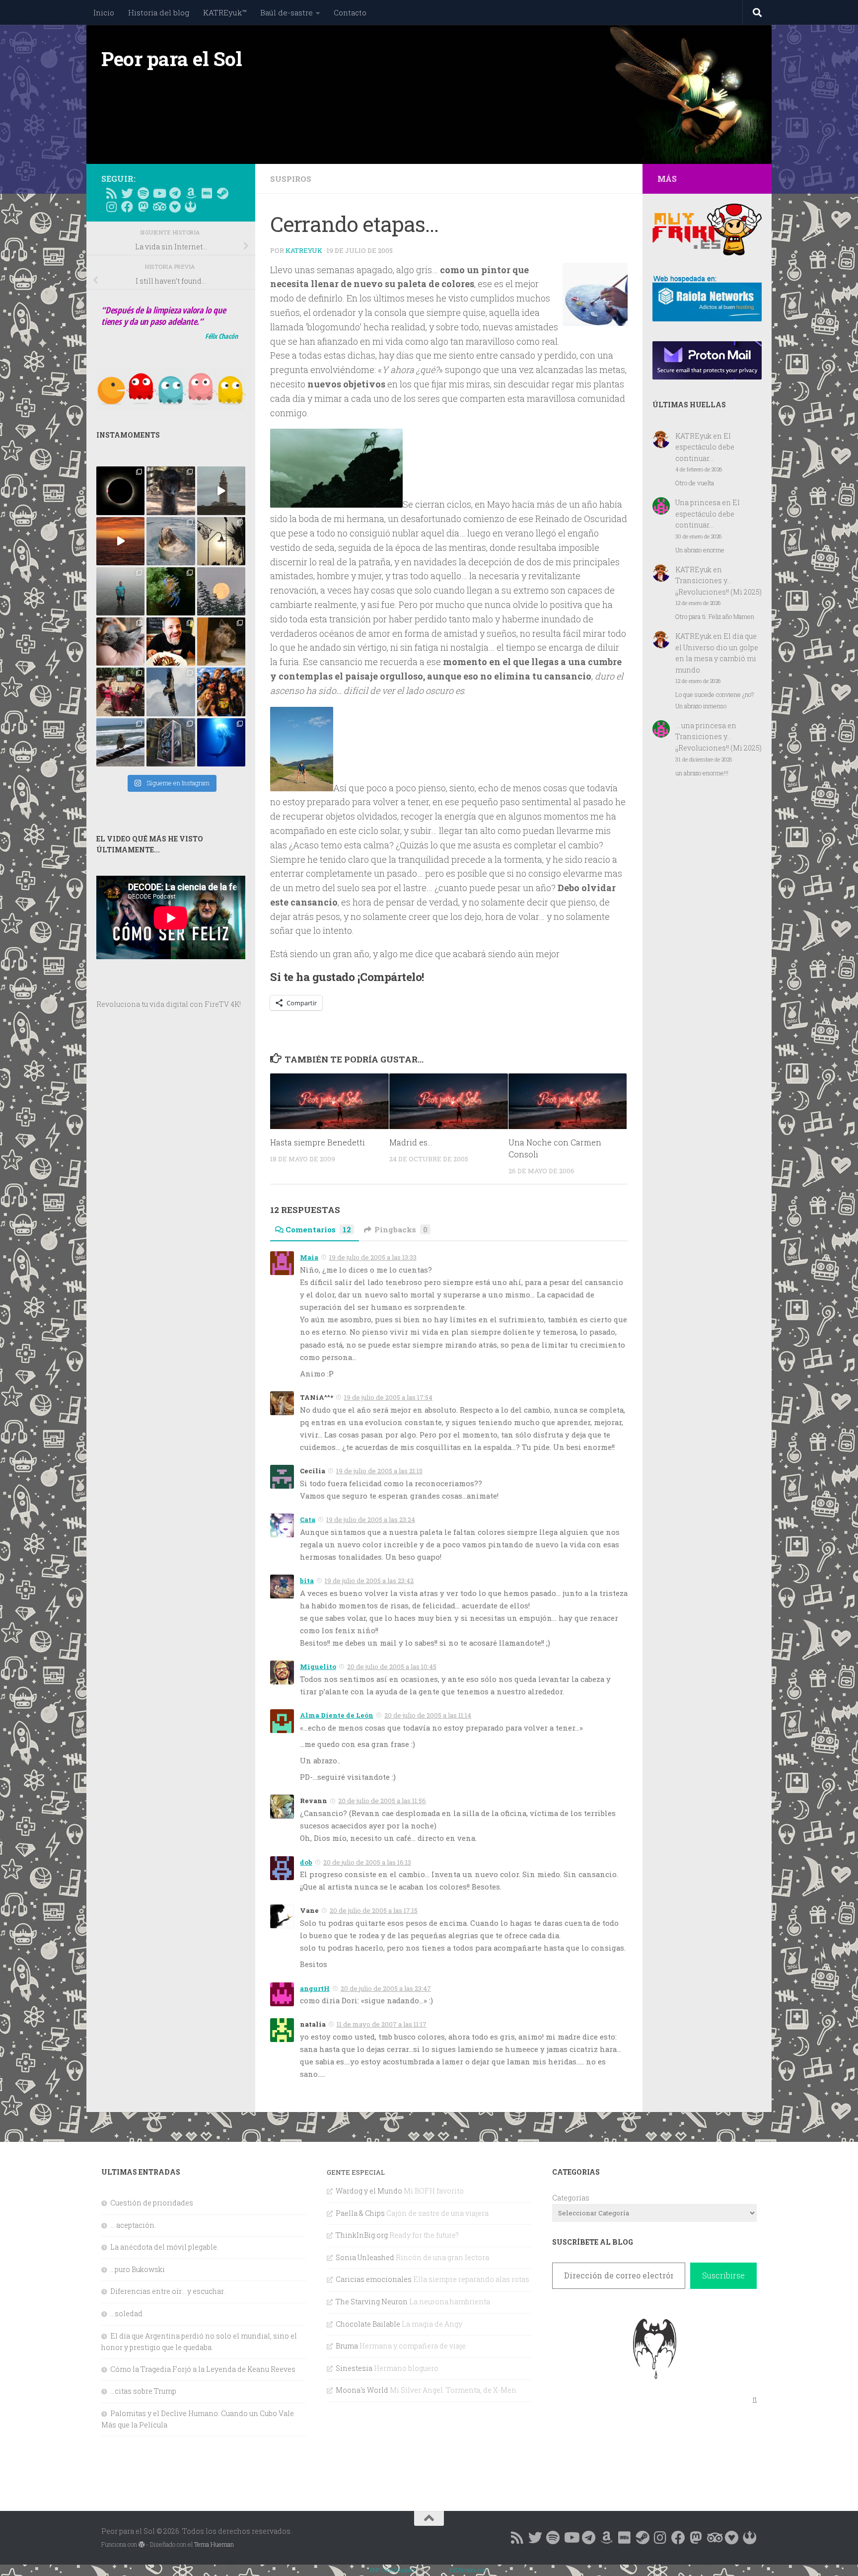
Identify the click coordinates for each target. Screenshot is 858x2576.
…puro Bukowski (138, 2269)
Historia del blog (159, 12)
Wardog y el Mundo (369, 2191)
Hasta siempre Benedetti (318, 1143)
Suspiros (291, 179)
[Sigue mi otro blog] (191, 207)
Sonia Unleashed (365, 2257)
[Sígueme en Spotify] (143, 193)
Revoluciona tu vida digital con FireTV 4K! (169, 1004)
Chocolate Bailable (368, 2324)
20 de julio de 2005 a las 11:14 (428, 1715)
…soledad (126, 2313)
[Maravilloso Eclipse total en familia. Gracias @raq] (120, 491)
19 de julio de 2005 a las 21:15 (379, 1471)
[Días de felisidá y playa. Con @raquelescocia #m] (120, 742)
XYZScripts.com (468, 2570)
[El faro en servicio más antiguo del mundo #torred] (221, 491)
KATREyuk (304, 250)
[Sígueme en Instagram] (111, 207)
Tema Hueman (214, 2544)
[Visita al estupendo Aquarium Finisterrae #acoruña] (171, 541)
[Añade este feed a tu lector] (111, 193)
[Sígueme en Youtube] (159, 193)
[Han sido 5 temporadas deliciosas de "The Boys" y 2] (221, 692)
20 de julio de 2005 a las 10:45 (392, 1667)
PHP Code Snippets (393, 2570)
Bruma (347, 2346)
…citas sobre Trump (143, 2391)
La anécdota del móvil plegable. (164, 2247)
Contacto (350, 12)
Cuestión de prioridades (152, 2203)
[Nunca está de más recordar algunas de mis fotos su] (221, 742)
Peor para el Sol (172, 59)
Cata (308, 1519)
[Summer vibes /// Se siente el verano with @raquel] (120, 591)
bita (307, 1581)
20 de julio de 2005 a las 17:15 (374, 1910)
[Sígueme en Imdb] (207, 193)
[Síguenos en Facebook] (127, 207)
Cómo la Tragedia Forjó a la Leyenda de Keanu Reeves (203, 2369)
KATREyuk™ (225, 12)
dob (306, 1862)
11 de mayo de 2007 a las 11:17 (382, 2024)
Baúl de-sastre (286, 12)
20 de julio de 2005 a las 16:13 (367, 1862)
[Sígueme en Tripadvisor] (159, 207)
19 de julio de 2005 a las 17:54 (388, 1397)
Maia (309, 1257)
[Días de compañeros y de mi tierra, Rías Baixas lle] (120, 692)
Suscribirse (723, 2275)
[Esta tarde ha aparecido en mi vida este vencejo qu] (120, 642)
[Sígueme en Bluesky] (127, 193)
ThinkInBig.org (362, 2235)
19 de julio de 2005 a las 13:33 (373, 1257)
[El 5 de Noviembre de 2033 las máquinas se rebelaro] (171, 642)
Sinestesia (354, 2368)
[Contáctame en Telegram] (175, 193)
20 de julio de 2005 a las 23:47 (386, 1988)
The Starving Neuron (372, 2302)
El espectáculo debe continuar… (705, 447)
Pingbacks (401, 1229)
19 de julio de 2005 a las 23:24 (371, 1519)
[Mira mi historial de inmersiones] (175, 207)
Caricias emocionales (374, 2279)
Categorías (571, 2198)
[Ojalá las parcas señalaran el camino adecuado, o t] (221, 591)
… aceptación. (133, 2225)
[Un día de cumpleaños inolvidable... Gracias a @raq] (171, 692)
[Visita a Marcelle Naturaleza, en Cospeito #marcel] (171, 491)
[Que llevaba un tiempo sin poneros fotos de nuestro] (221, 642)
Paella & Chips (360, 2213)
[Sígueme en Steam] (222, 193)
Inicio (104, 12)
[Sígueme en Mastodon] (143, 207)
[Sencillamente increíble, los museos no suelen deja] (171, 742)
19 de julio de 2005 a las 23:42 (369, 1581)
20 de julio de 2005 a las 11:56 (382, 1801)
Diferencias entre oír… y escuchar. (168, 2291)
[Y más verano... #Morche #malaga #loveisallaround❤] (221, 541)
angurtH (315, 1988)
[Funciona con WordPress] (142, 2545)
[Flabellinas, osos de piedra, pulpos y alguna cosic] (171, 591)
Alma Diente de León (337, 1715)
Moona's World (362, 2390)
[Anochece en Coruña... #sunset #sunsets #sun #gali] (120, 541)
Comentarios (318, 1229)
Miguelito (318, 1667)
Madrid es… (411, 1143)
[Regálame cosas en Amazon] (191, 193)
